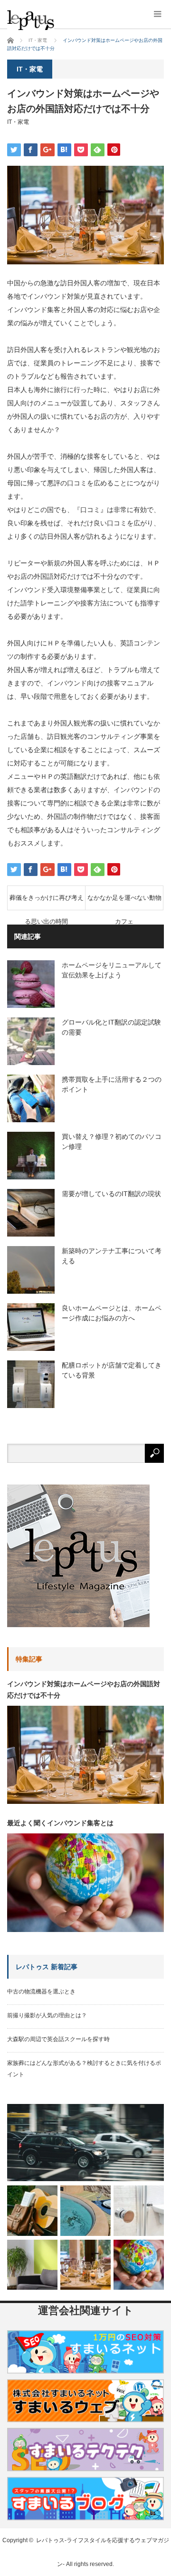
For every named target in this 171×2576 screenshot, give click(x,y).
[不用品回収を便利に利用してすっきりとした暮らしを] (32, 2265)
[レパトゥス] (59, 20)
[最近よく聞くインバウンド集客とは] (139, 2265)
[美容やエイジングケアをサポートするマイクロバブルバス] (85, 2211)
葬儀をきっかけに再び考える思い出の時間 (47, 902)
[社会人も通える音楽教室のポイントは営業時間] (32, 2211)
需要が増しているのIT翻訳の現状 (111, 1194)
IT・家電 (18, 122)
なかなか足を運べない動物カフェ (124, 902)
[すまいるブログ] (85, 2523)
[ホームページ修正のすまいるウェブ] (85, 2425)
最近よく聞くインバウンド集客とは (60, 1823)
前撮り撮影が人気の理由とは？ (47, 2015)
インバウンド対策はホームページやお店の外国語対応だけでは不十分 (84, 1690)
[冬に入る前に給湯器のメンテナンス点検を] (139, 2211)
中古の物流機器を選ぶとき (41, 1992)
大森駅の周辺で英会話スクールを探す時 (58, 2039)
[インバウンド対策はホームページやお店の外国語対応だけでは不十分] (85, 2265)
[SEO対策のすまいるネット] (85, 2376)
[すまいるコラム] (85, 2474)
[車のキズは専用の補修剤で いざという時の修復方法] (85, 2143)
